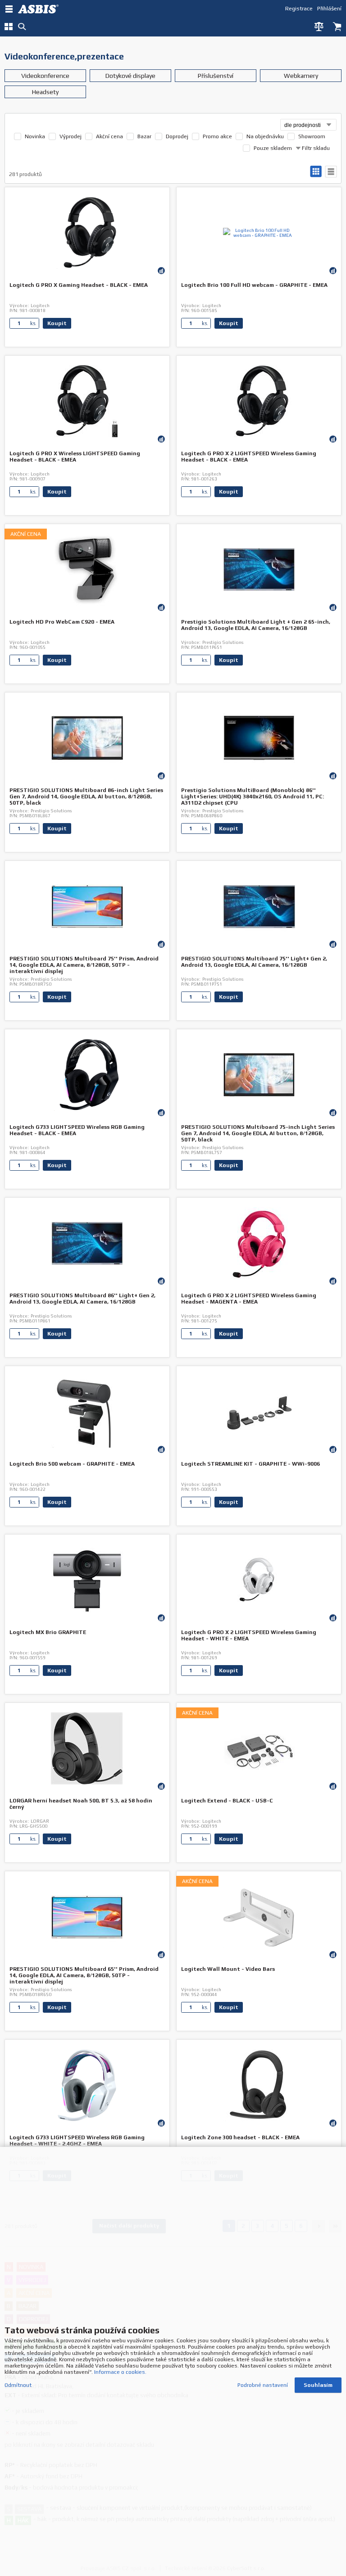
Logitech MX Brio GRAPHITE (48, 1632)
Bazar (144, 136)
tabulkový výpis (331, 172)
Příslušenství (216, 76)
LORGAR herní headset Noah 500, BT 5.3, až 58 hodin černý (81, 1804)
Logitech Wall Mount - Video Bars (228, 1969)
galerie (316, 172)
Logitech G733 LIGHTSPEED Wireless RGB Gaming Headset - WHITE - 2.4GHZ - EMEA (77, 2141)
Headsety (45, 92)
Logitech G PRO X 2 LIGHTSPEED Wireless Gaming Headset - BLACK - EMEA (249, 457)
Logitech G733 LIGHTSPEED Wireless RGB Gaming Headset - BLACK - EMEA (77, 1130)
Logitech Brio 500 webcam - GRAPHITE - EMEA (72, 1464)
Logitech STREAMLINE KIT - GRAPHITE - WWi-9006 (250, 1464)
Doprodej (177, 136)
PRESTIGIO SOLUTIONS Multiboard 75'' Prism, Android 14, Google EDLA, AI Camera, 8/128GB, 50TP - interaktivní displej (84, 965)
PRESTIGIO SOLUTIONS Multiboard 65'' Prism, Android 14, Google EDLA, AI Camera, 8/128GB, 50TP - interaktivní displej (84, 1975)
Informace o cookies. (120, 2372)
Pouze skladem (273, 148)
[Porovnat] (161, 270)
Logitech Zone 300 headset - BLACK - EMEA (240, 2137)
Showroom (312, 136)
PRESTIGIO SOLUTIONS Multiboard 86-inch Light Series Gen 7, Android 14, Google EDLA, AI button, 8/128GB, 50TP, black (86, 797)
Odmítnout (18, 2385)
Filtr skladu (315, 148)
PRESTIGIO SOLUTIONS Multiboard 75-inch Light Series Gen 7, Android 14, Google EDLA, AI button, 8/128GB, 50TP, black (258, 1133)
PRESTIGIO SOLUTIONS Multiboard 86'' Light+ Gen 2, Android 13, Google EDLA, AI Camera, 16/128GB (82, 1299)
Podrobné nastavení (263, 2385)
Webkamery (301, 76)
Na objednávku (265, 136)
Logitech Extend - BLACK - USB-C (227, 1801)
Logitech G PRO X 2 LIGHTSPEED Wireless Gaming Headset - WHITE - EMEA (249, 1635)
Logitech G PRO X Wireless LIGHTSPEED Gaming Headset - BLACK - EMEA (75, 457)
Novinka (35, 136)
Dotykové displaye (130, 76)
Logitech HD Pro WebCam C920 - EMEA (62, 622)
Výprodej (71, 136)
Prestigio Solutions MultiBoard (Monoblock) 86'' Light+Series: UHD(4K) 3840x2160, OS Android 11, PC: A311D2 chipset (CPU (253, 797)
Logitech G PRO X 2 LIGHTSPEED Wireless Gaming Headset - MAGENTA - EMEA (249, 1299)
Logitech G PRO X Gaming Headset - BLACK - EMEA (79, 285)
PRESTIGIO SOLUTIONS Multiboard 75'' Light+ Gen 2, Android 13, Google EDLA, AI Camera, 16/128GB (254, 962)
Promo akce (217, 136)
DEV (41, 9)
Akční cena (109, 136)
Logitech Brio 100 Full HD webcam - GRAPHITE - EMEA (254, 285)
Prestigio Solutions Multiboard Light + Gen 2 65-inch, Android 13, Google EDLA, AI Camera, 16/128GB (256, 625)
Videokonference (45, 76)
